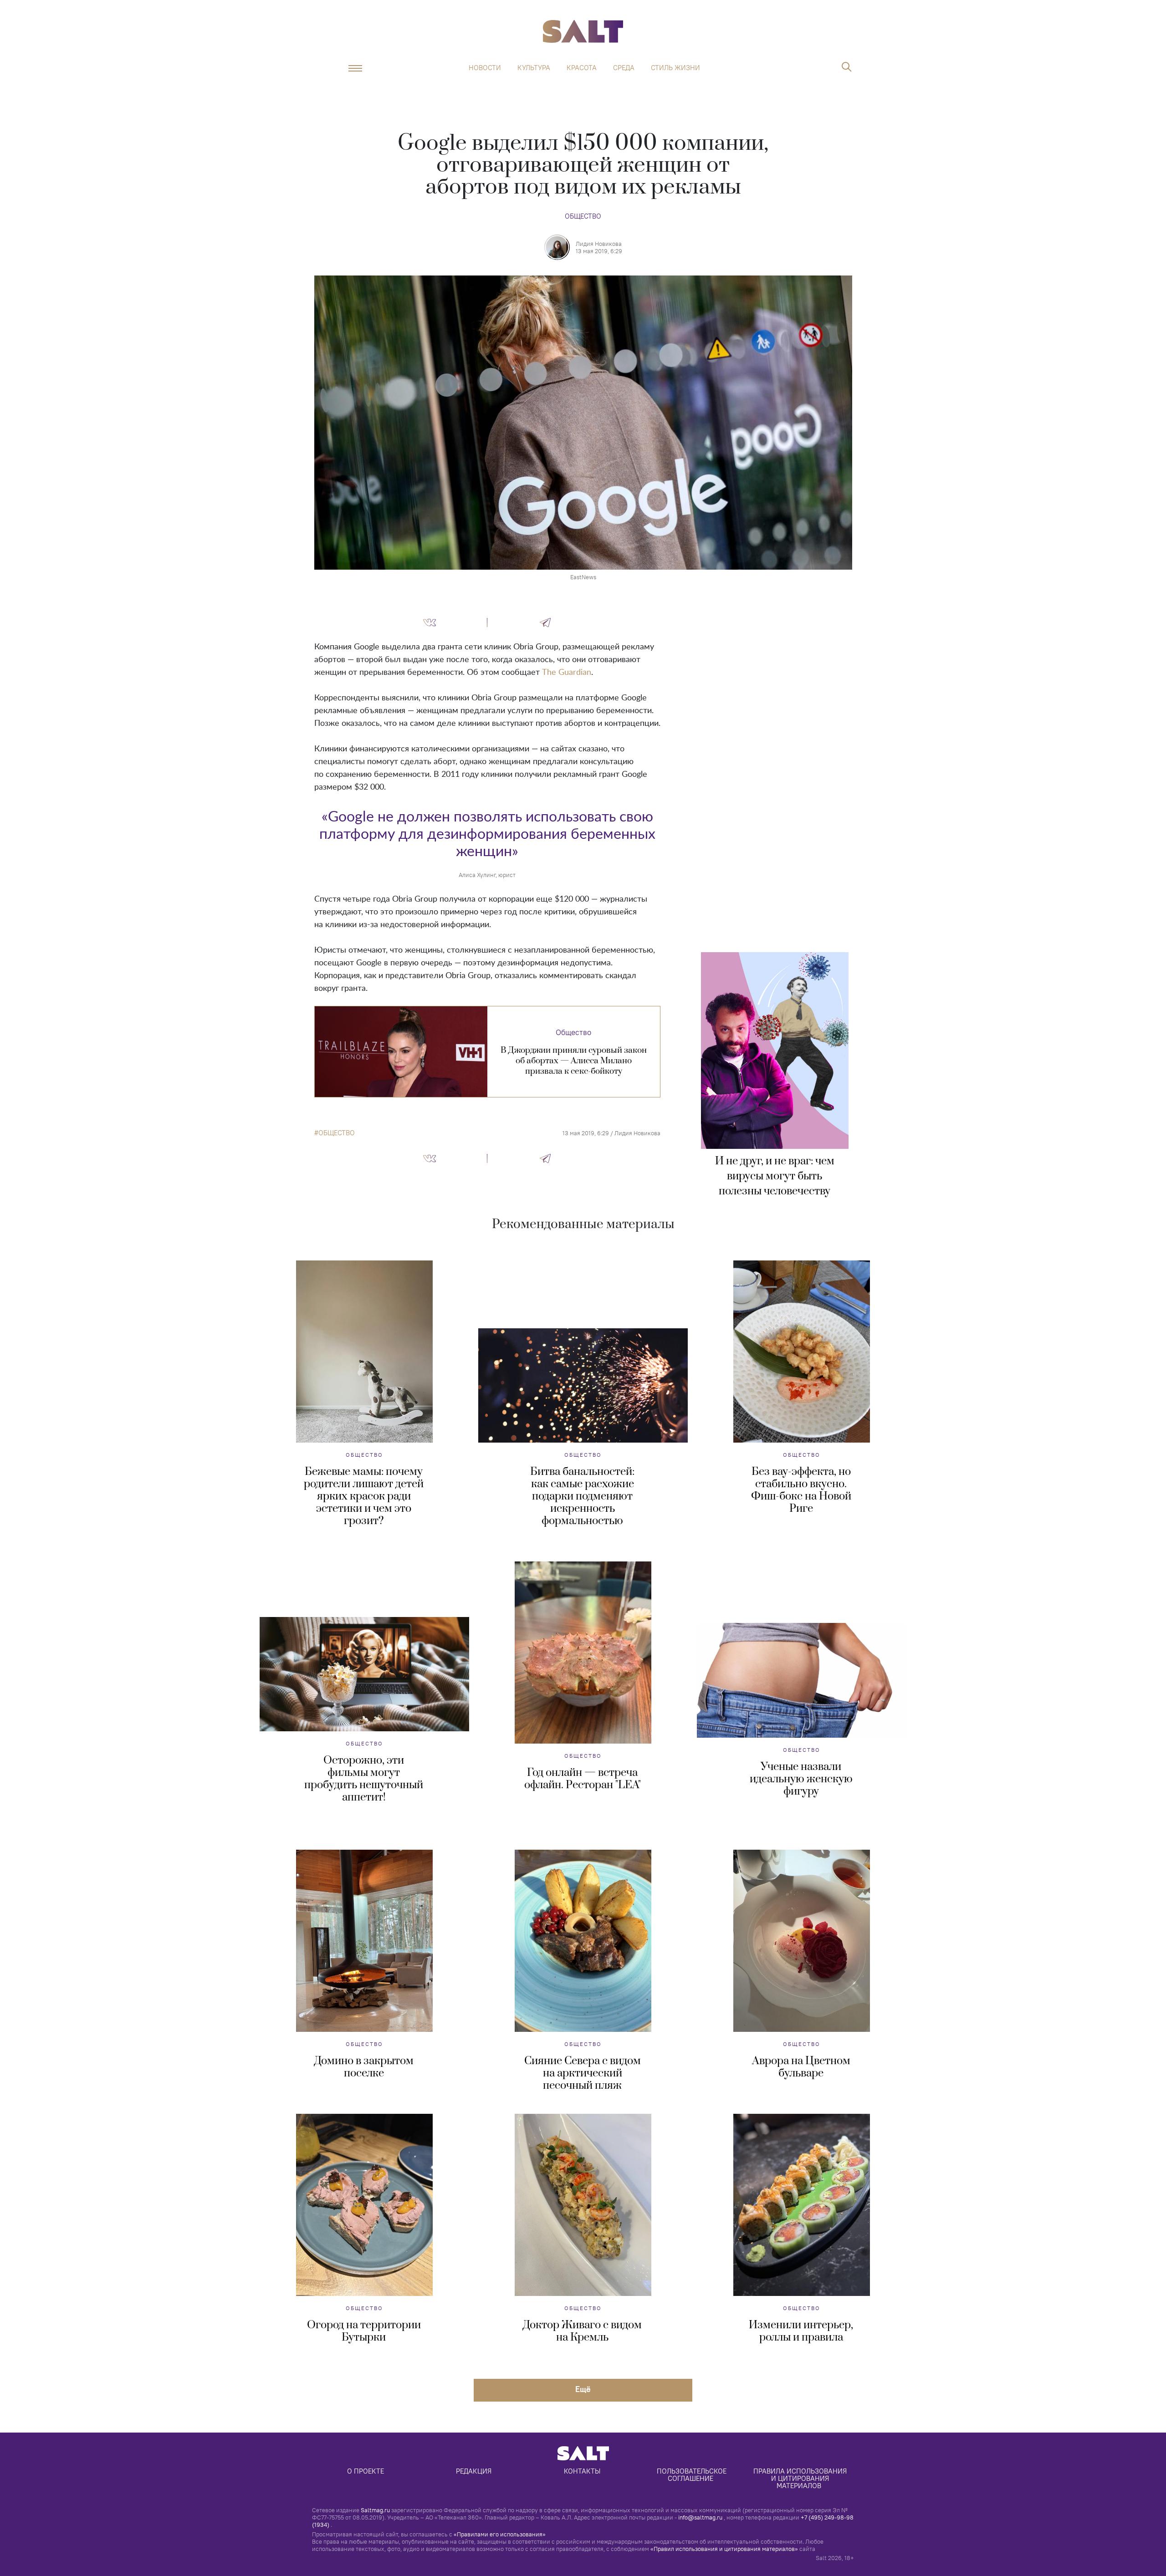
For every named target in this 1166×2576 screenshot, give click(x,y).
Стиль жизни (675, 68)
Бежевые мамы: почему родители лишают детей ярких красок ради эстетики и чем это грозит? (364, 1496)
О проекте (366, 2471)
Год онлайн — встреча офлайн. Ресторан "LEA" (583, 1779)
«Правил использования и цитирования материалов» (724, 2549)
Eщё (583, 2389)
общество (337, 1133)
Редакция (474, 2471)
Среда (624, 68)
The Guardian (567, 673)
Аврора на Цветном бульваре (801, 2067)
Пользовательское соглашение (693, 2475)
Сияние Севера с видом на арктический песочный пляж (583, 2073)
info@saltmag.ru (700, 2517)
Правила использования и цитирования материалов (801, 2478)
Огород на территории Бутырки (364, 2331)
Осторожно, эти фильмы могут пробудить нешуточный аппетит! (364, 1779)
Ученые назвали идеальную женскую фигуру (801, 1779)
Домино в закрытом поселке (364, 2067)
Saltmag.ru (375, 2510)
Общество (583, 216)
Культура (534, 68)
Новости (485, 68)
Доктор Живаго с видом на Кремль (582, 2331)
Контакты (582, 2471)
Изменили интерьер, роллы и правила (801, 2331)
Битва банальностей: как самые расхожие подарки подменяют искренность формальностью (582, 1496)
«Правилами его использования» (500, 2534)
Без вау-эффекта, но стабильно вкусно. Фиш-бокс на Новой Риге (801, 1490)
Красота (582, 68)
